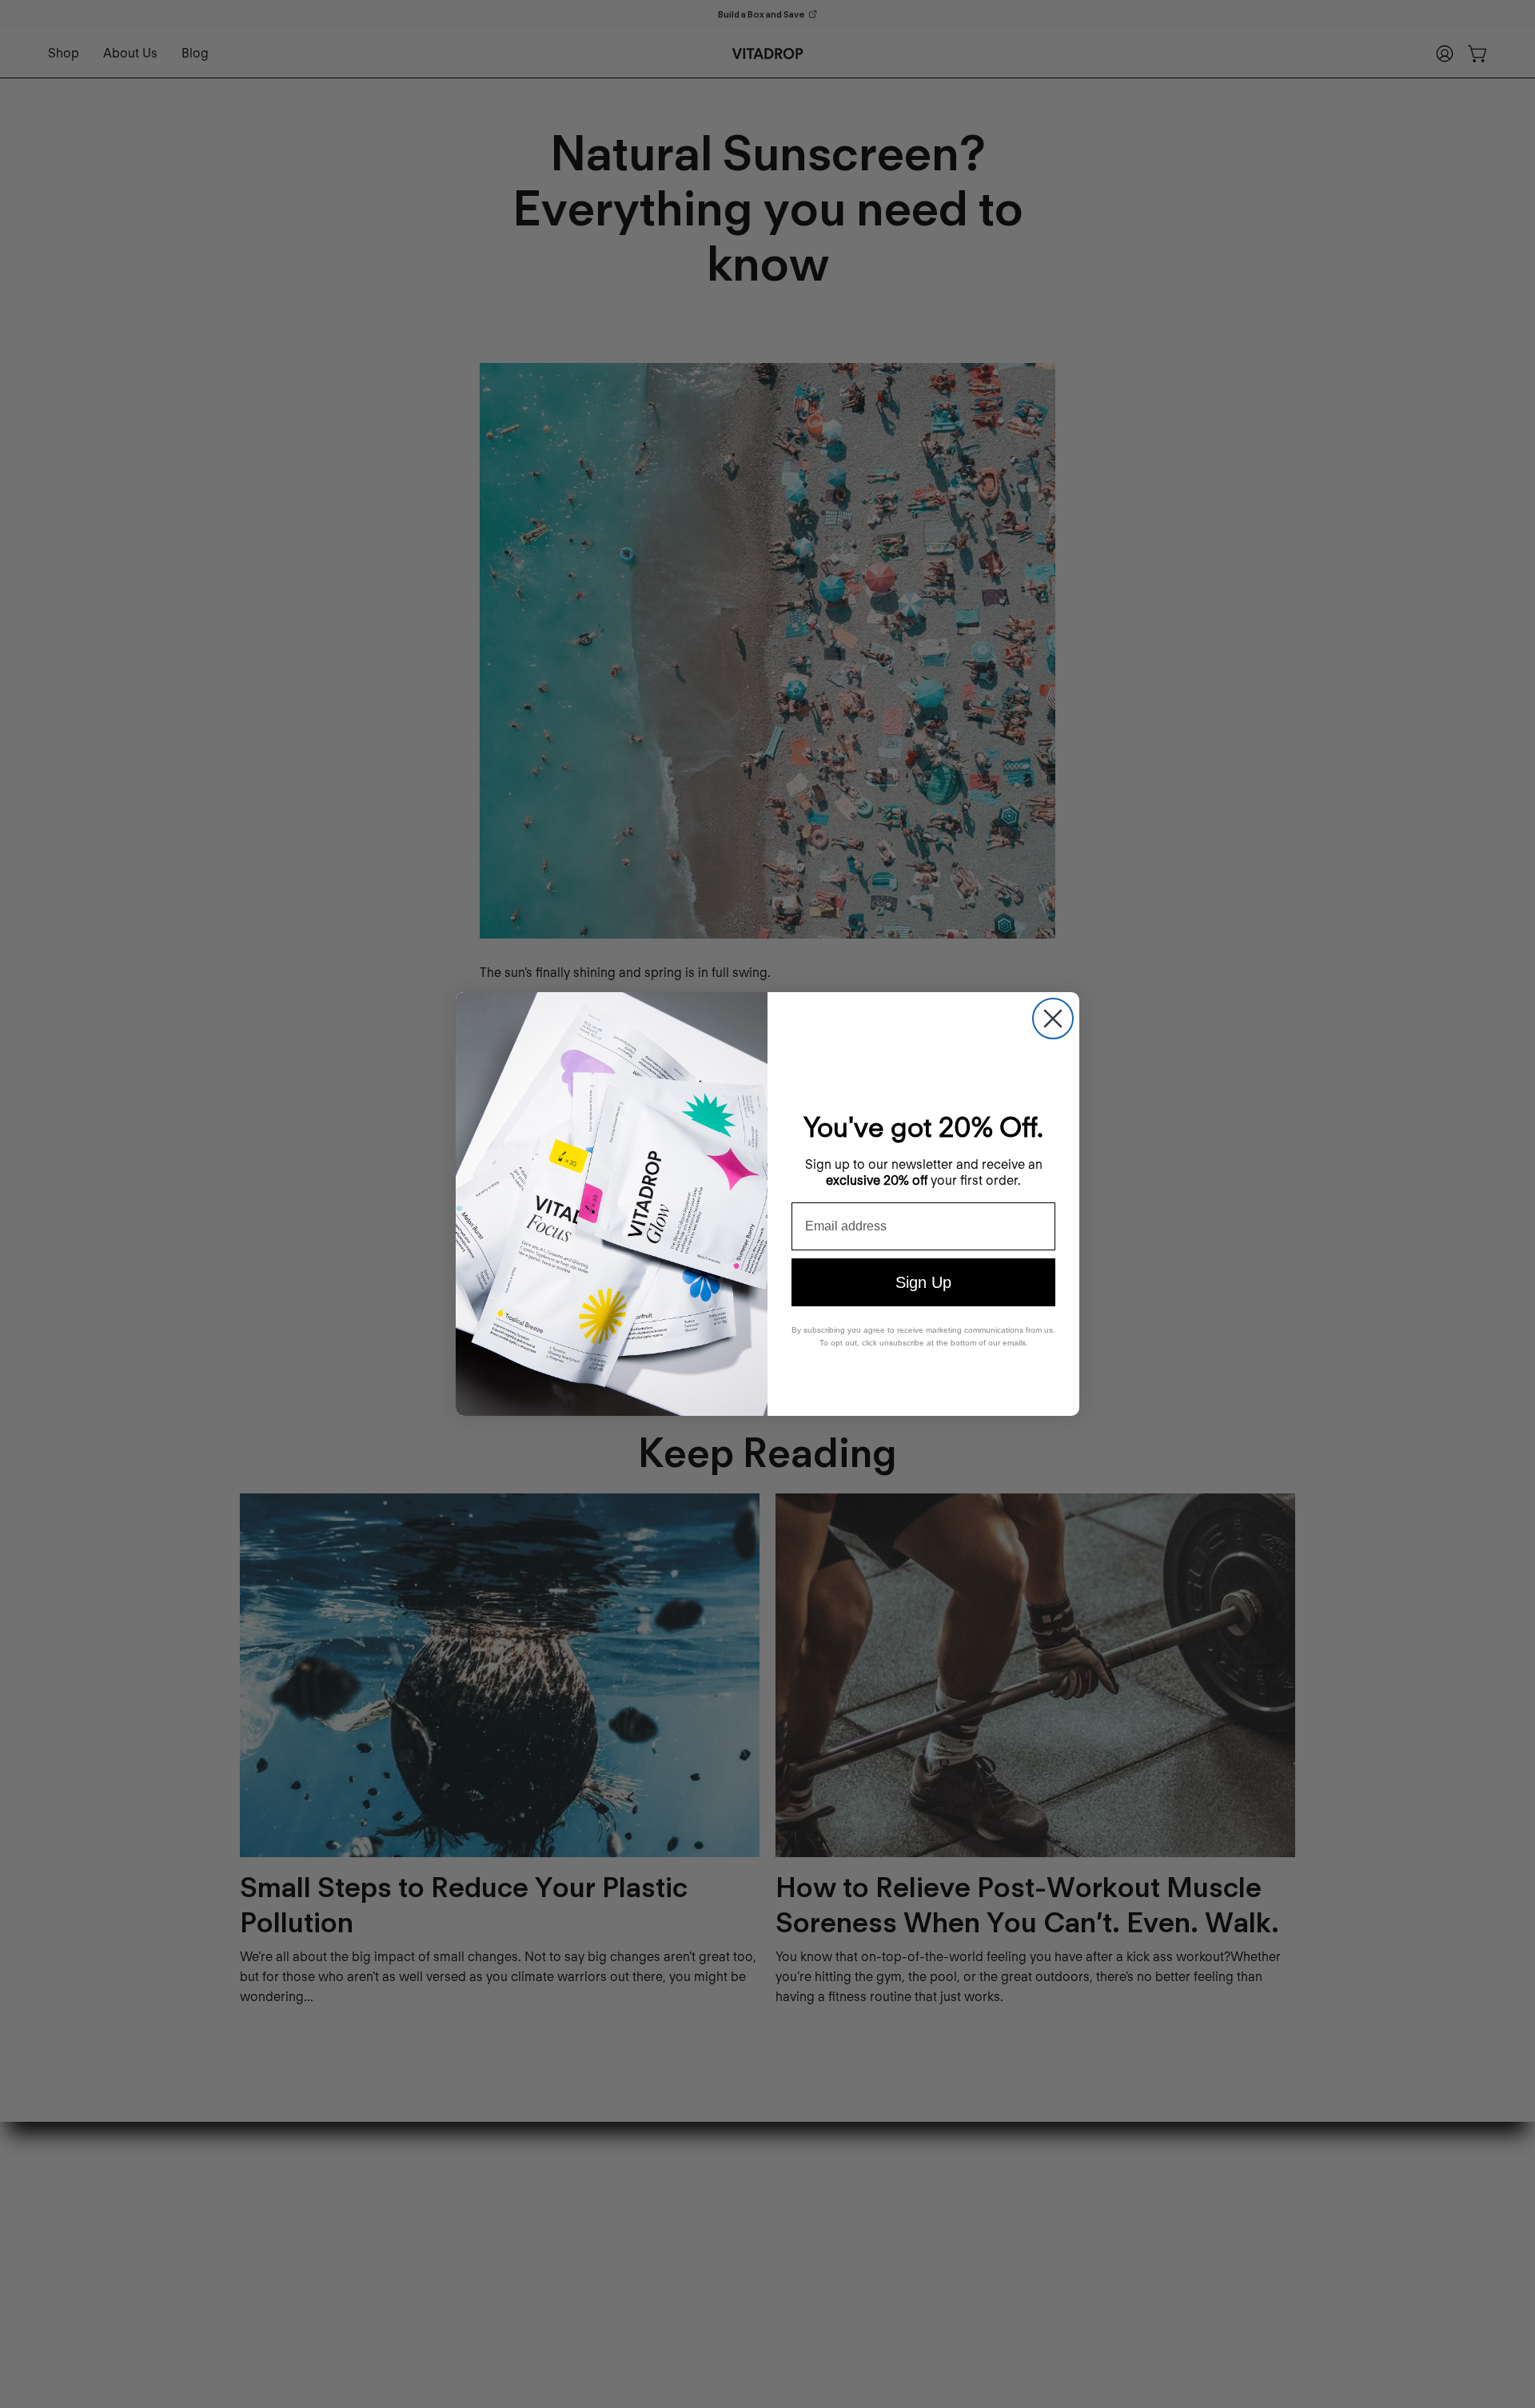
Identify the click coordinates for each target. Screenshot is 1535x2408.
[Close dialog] (1053, 1019)
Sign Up (923, 1282)
